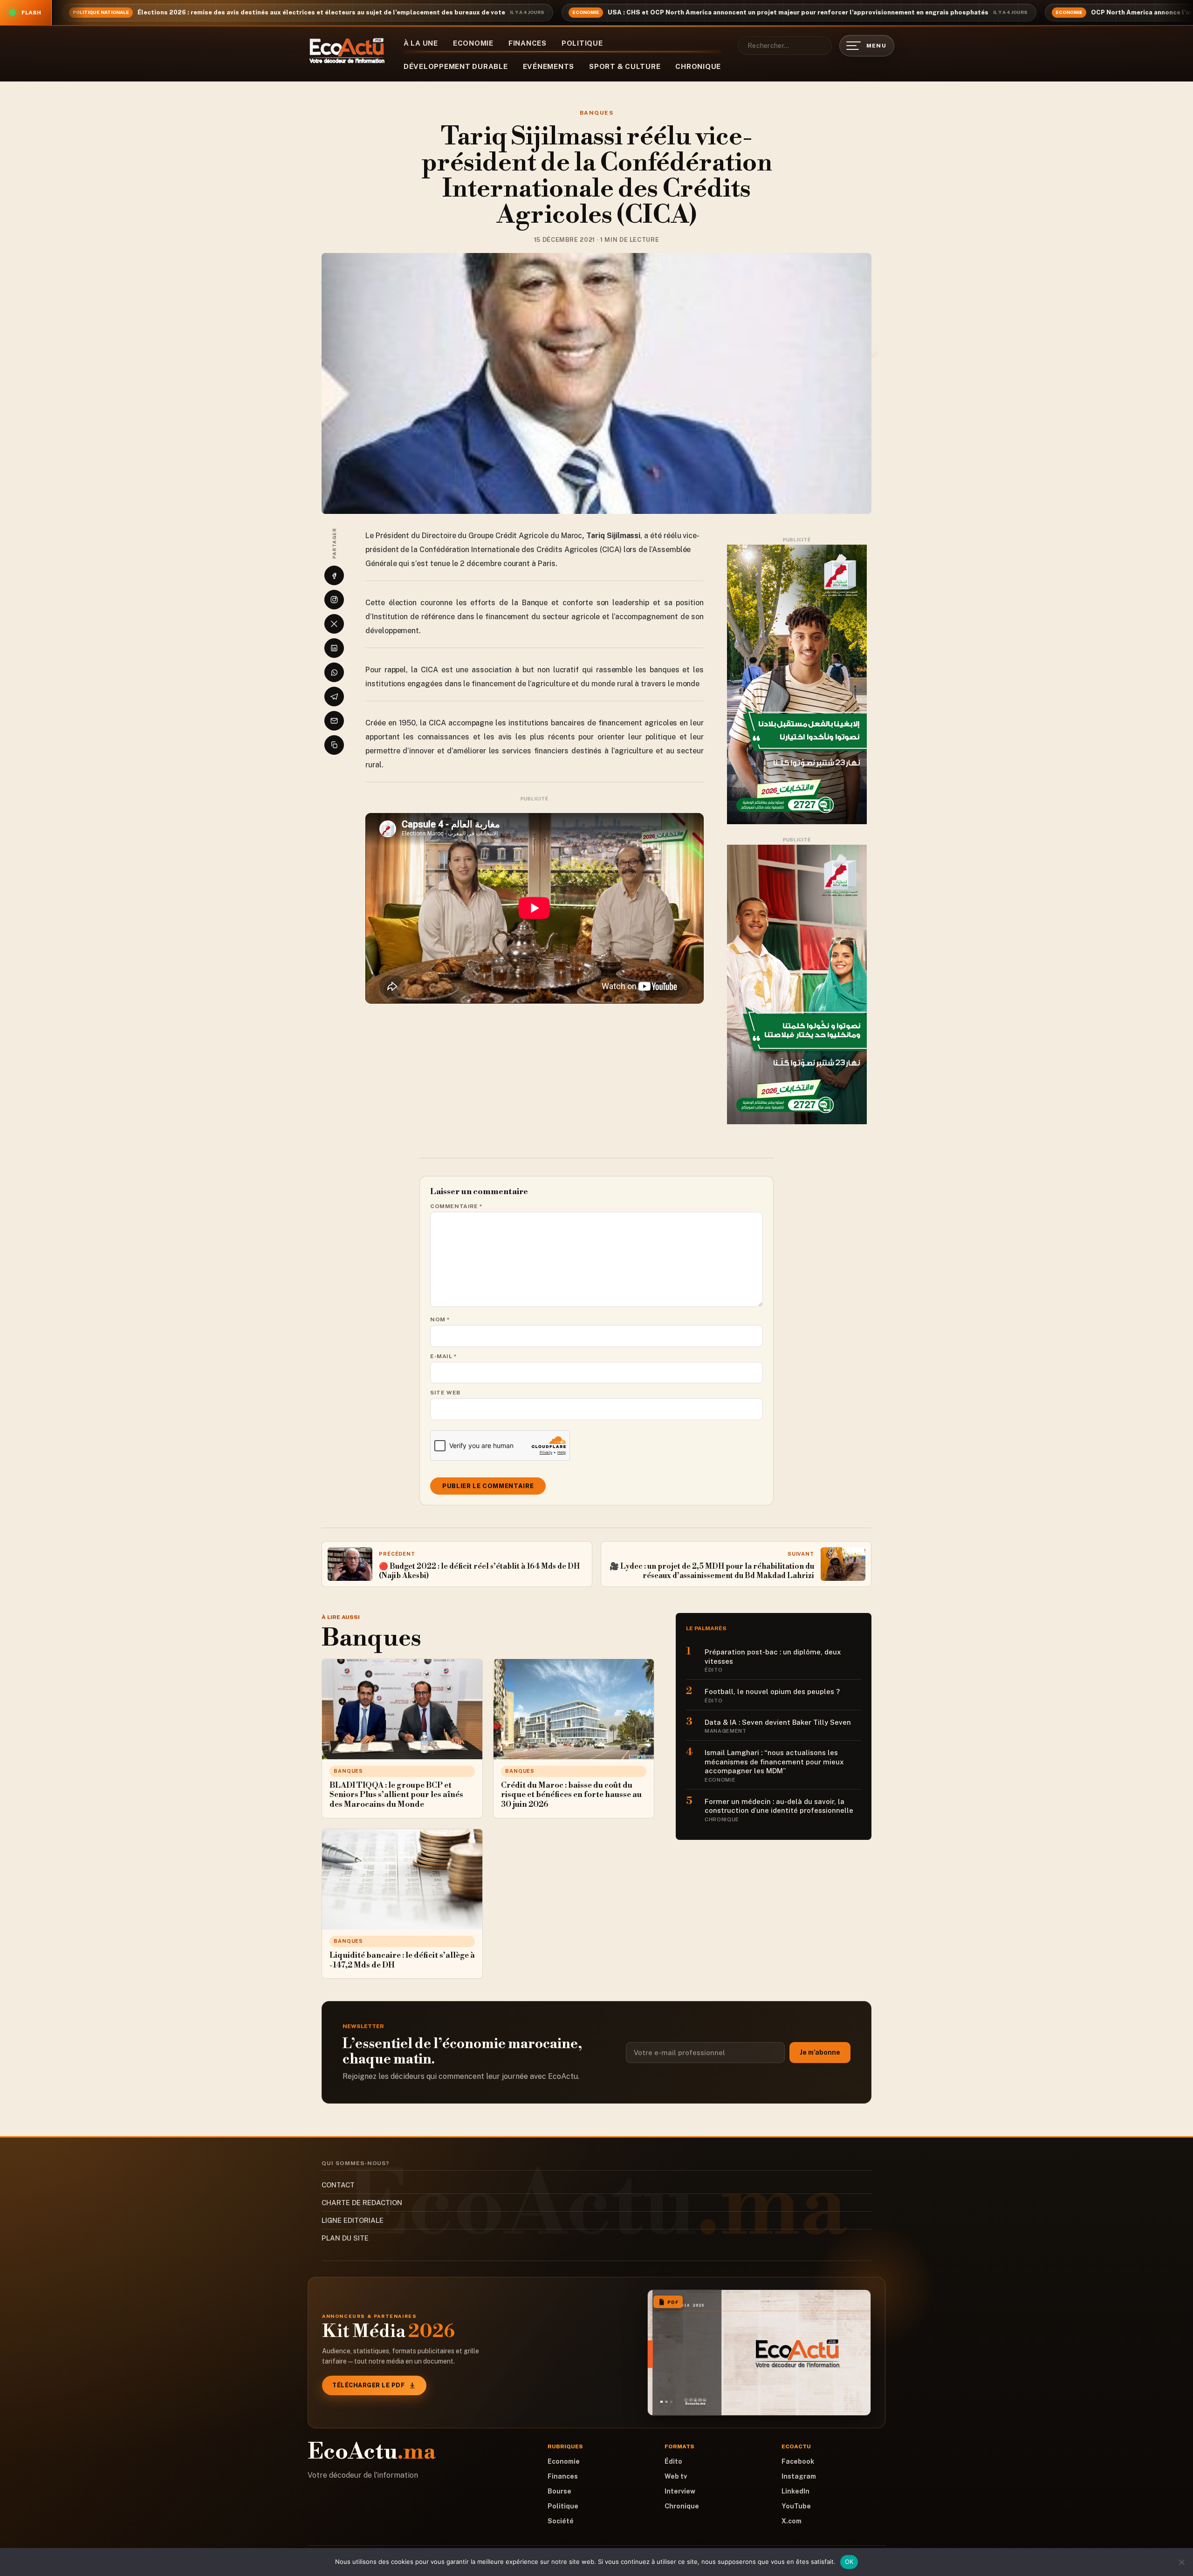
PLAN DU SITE (345, 2238)
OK (849, 2562)
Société (561, 2521)
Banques (596, 113)
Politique (582, 43)
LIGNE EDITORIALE (353, 2220)
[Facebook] (334, 575)
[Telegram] (334, 697)
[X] (334, 624)
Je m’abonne (820, 2052)
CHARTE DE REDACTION (362, 2203)
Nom (440, 1319)
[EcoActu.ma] (347, 51)
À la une (421, 43)
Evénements (549, 66)
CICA (429, 670)
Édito (673, 2461)
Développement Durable (456, 66)
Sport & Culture (625, 66)
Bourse (559, 2491)
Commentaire (456, 1206)
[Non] (1181, 2562)
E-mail (444, 1356)
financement (620, 723)
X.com (792, 2521)
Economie (473, 43)
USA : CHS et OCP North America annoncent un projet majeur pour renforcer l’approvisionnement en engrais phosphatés (798, 12)
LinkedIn (795, 2491)
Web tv (676, 2476)
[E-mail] (334, 721)
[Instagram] (334, 600)
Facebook (798, 2461)
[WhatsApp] (334, 672)
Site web (445, 1393)
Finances (528, 43)
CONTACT (338, 2185)
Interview (680, 2491)
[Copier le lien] (334, 745)
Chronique (698, 66)
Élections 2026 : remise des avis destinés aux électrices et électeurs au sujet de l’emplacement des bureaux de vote (321, 12)
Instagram (799, 2476)
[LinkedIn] (334, 648)
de (522, 684)
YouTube (796, 2506)
